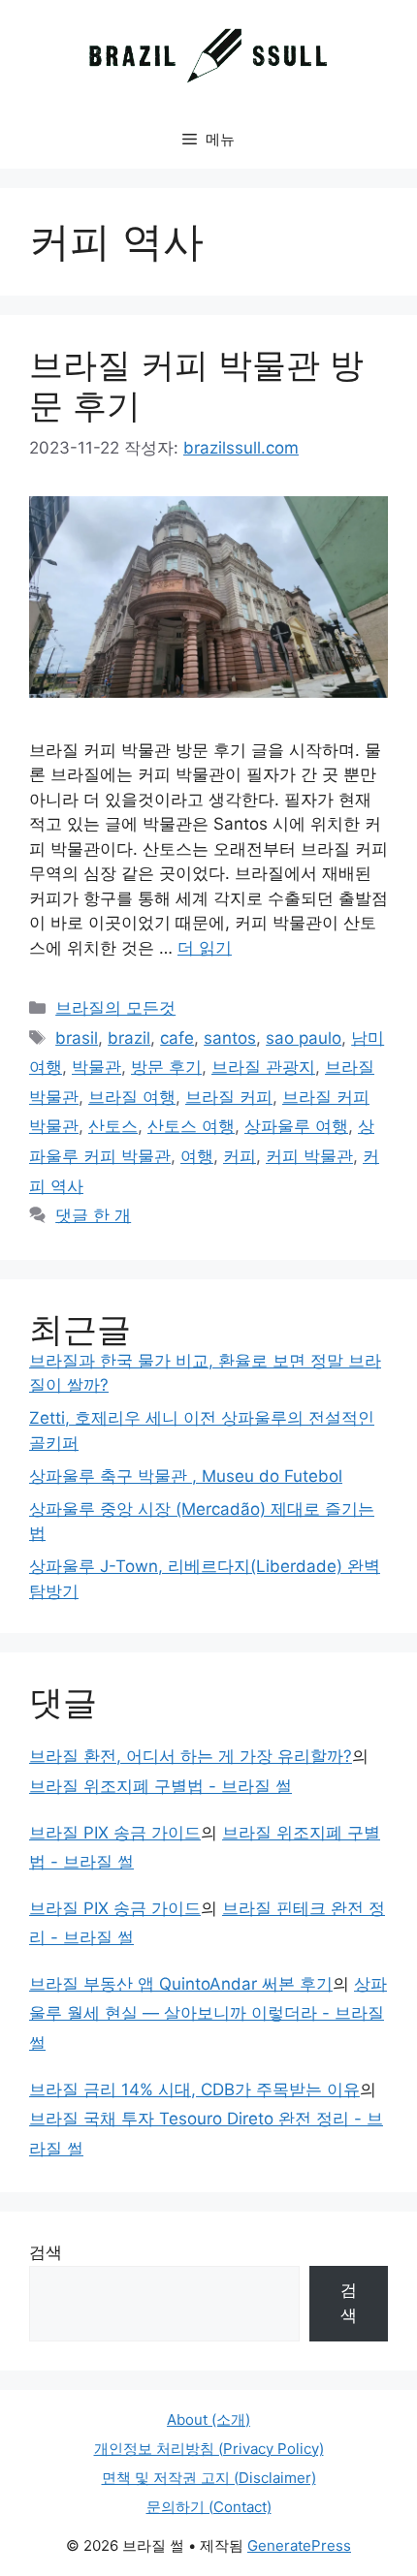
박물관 (96, 1067)
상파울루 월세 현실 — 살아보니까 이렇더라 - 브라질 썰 (208, 2013)
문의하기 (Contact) (209, 2507)
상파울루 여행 (296, 1126)
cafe (177, 1038)
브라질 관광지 (263, 1067)
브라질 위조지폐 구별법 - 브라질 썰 (160, 1786)
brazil (129, 1038)
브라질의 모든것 (115, 1008)
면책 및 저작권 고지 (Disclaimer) (209, 2478)
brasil (77, 1038)
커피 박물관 (309, 1156)
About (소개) (208, 2419)
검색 (46, 2252)
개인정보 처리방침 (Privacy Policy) (209, 2449)
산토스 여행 (191, 1126)
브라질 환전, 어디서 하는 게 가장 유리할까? (191, 1756)
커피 (240, 1156)
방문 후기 (166, 1067)
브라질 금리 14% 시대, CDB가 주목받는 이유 (194, 2089)
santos (230, 1038)
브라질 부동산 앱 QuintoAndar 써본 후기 (181, 1984)
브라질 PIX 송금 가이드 (115, 1833)
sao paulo (304, 1038)
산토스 (113, 1126)
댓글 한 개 (93, 1215)
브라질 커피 (229, 1097)
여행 (197, 1156)
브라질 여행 (132, 1097)
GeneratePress (299, 2545)
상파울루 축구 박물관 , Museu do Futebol (186, 1476)
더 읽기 (205, 948)
